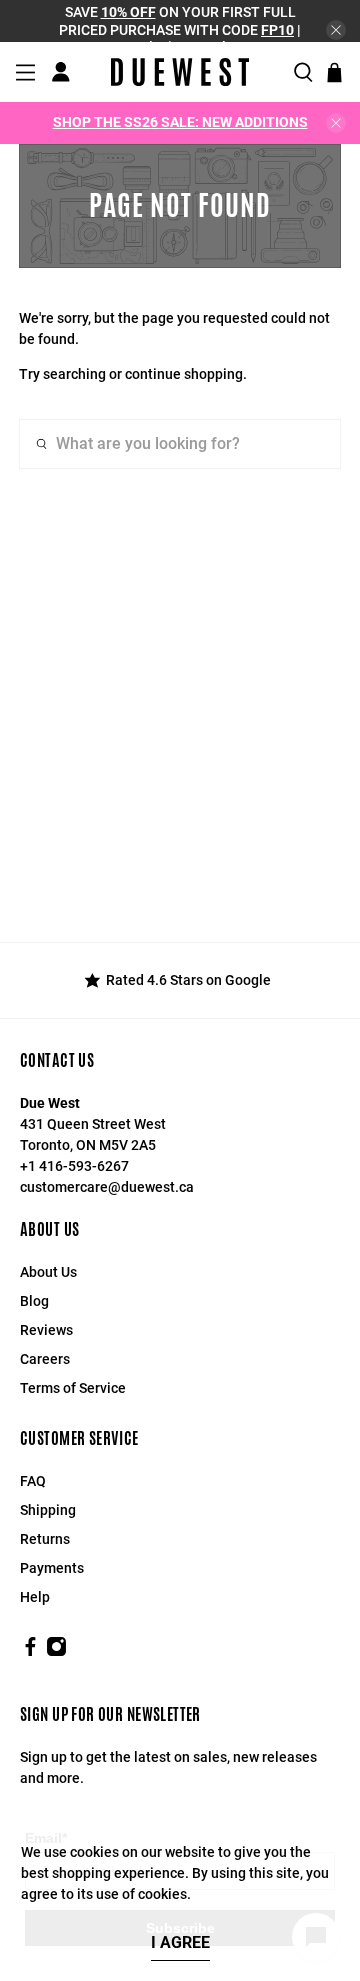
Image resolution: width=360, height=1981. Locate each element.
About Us (48, 1272)
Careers (45, 1359)
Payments (52, 1568)
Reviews (46, 1330)
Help (35, 1597)
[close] (336, 30)
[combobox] (180, 444)
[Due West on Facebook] (30, 1652)
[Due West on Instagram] (56, 1652)
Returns (45, 1539)
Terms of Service (73, 1388)
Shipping (48, 1510)
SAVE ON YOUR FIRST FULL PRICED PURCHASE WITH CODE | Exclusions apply (180, 29)
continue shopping (184, 374)
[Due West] (180, 72)
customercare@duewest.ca (107, 1187)
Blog (34, 1301)
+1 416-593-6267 (74, 1166)
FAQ (33, 1481)
